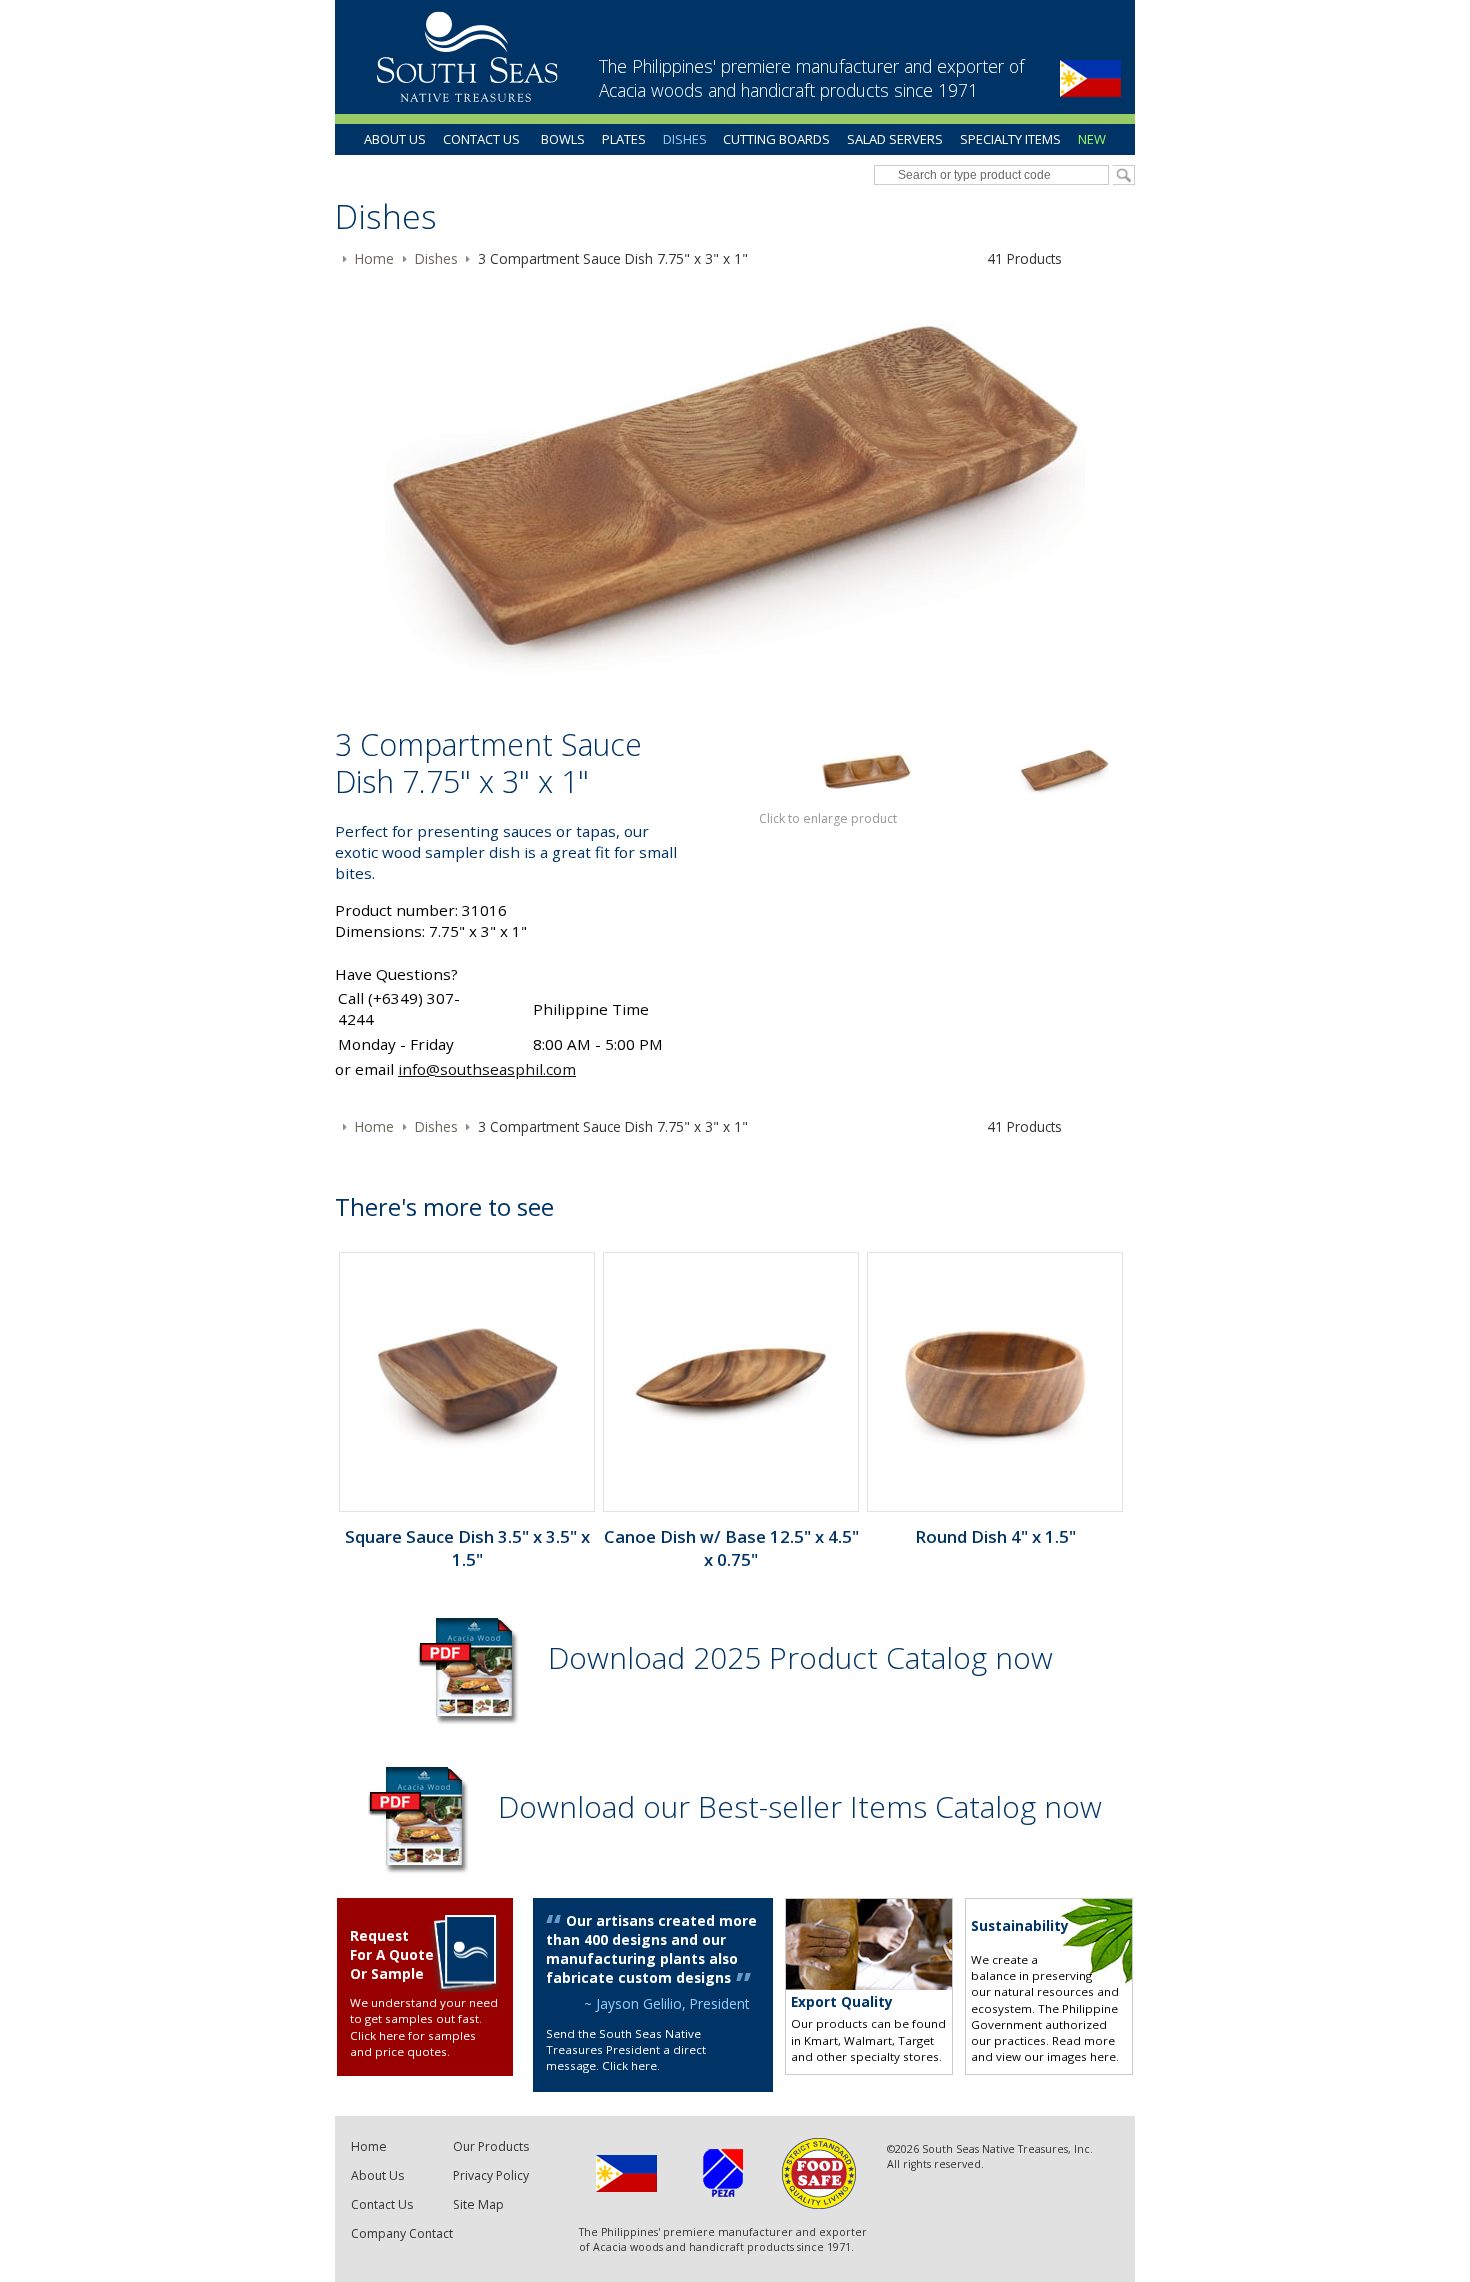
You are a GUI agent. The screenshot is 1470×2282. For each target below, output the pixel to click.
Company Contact (402, 2233)
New (1092, 139)
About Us (395, 139)
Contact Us (481, 139)
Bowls (563, 139)
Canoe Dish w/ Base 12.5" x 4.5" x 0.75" (731, 1548)
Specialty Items (1010, 139)
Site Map (478, 2204)
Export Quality (842, 2001)
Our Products (491, 2146)
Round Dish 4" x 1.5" (995, 1536)
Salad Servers (895, 139)
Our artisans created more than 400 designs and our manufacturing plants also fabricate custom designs (651, 1949)
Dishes (685, 139)
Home (369, 2146)
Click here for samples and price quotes (413, 2043)
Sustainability (1020, 1925)
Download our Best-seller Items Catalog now (800, 1806)
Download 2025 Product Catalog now (800, 1657)
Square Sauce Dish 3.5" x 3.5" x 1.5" (467, 1548)
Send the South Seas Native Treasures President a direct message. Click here (626, 2050)
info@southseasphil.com (487, 1069)
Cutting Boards (776, 139)
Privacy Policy (491, 2175)
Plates (624, 139)
